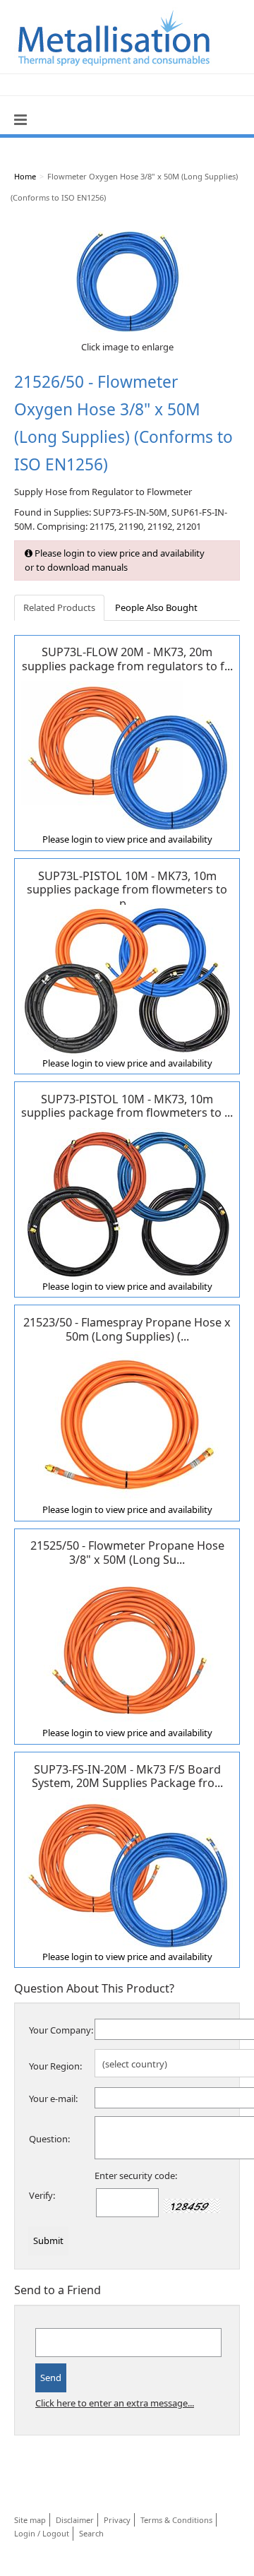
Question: (49, 2139)
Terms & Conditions (176, 2520)
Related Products (59, 607)
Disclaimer (75, 2520)
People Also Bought (156, 607)
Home (25, 176)
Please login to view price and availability (127, 839)
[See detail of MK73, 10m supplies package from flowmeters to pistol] (127, 1203)
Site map (30, 2520)
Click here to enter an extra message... (115, 2403)
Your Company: (61, 2030)
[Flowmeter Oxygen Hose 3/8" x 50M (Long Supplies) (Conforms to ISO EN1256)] (127, 278)
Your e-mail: (53, 2099)
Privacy (117, 2520)
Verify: (42, 2195)
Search (91, 2533)
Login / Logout (42, 2533)
